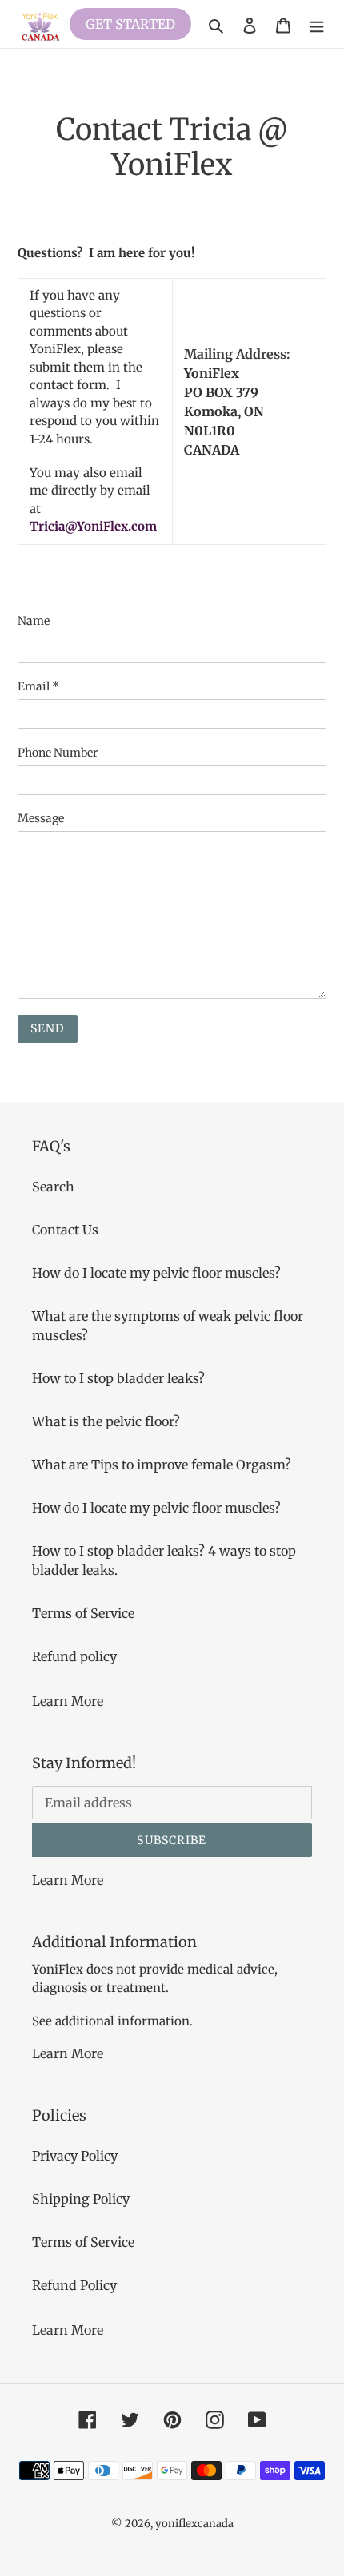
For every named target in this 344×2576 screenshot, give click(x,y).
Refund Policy (74, 2285)
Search (53, 1187)
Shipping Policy (81, 2199)
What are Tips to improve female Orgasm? (162, 1465)
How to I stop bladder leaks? (118, 1378)
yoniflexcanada (194, 2524)
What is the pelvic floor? (106, 1421)
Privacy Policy (75, 2156)
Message (41, 818)
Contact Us (65, 1230)
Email (38, 686)
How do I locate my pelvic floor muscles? (156, 1273)
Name (34, 621)
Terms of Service (83, 1613)
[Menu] (317, 24)
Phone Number (58, 753)
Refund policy (74, 1656)
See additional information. (112, 2021)
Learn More (68, 1701)
